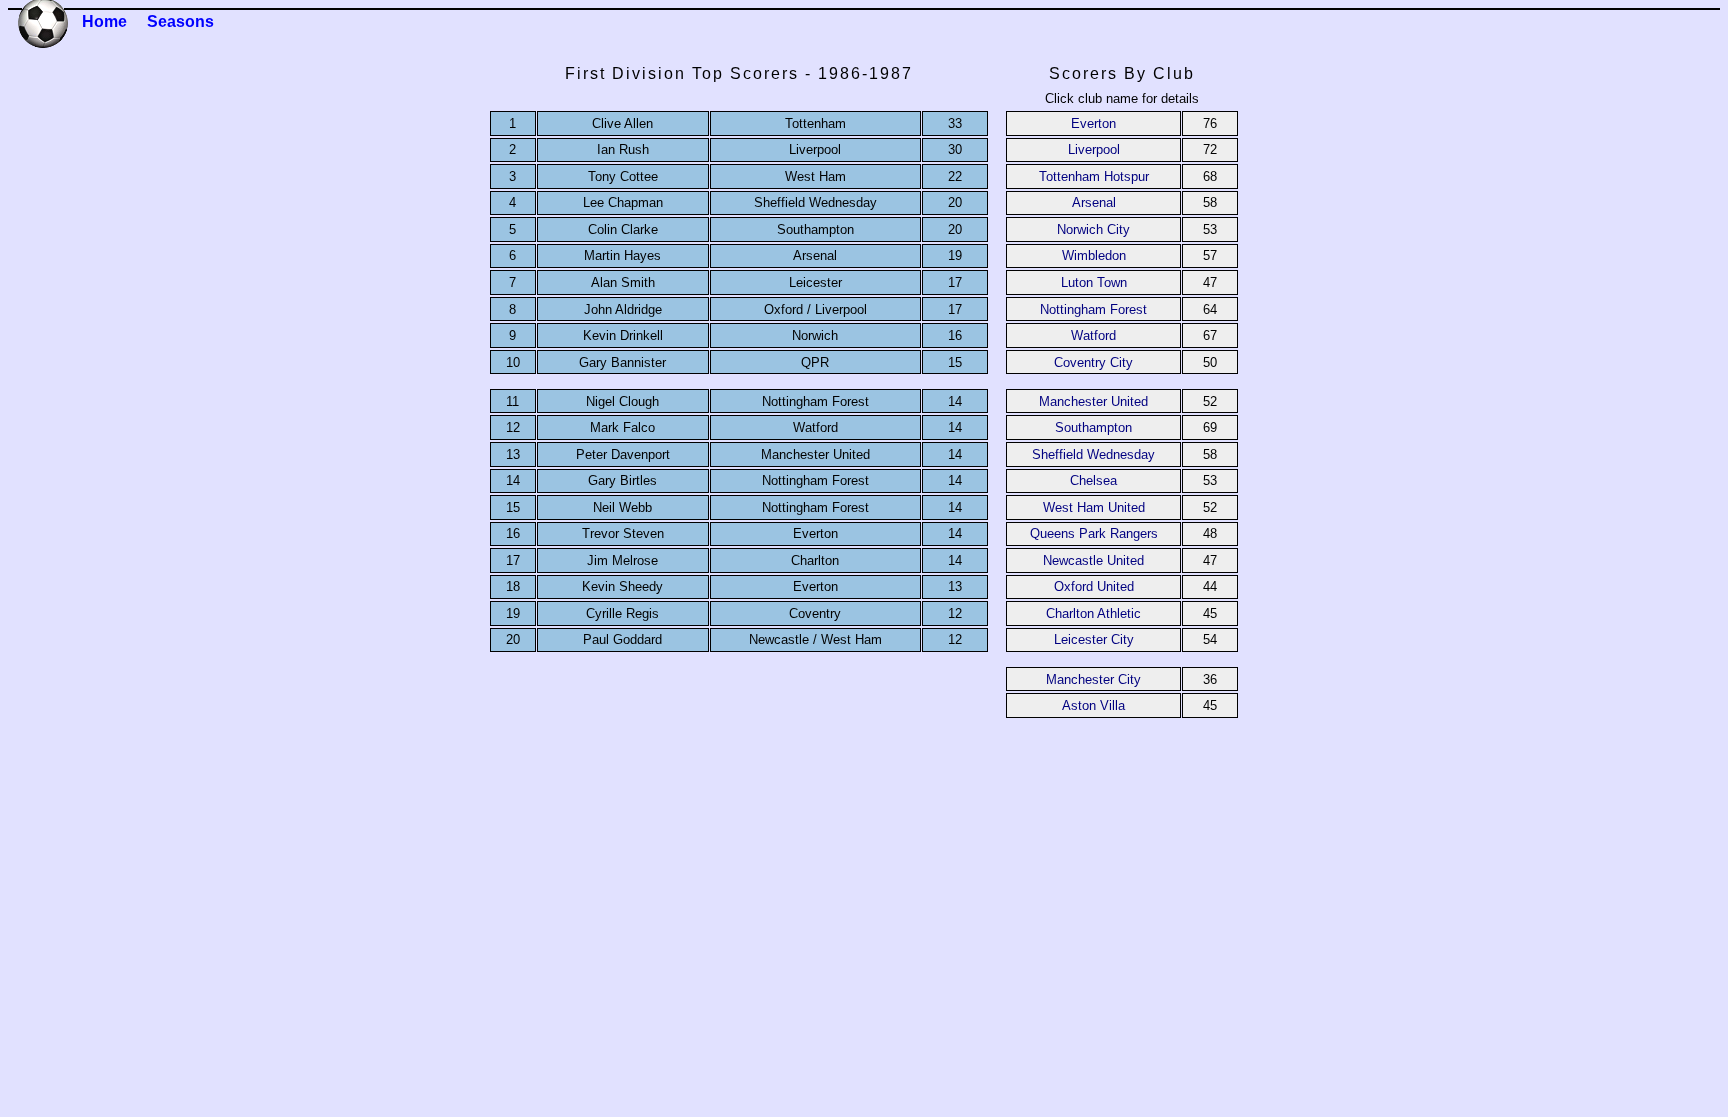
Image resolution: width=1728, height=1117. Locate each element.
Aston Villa (1093, 705)
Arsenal (1094, 202)
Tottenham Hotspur (1094, 176)
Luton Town (1094, 282)
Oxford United (1094, 586)
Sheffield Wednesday (1093, 454)
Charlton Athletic (1093, 613)
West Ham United (1094, 507)
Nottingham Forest (1093, 309)
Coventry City (1093, 362)
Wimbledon (1094, 255)
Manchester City (1093, 679)
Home (104, 21)
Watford (1093, 335)
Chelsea (1093, 480)
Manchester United (1093, 401)
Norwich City (1093, 229)
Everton (1093, 123)
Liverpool (1094, 149)
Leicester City (1094, 639)
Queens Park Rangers (1094, 533)
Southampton (1093, 427)
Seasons (180, 21)
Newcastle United (1093, 560)
